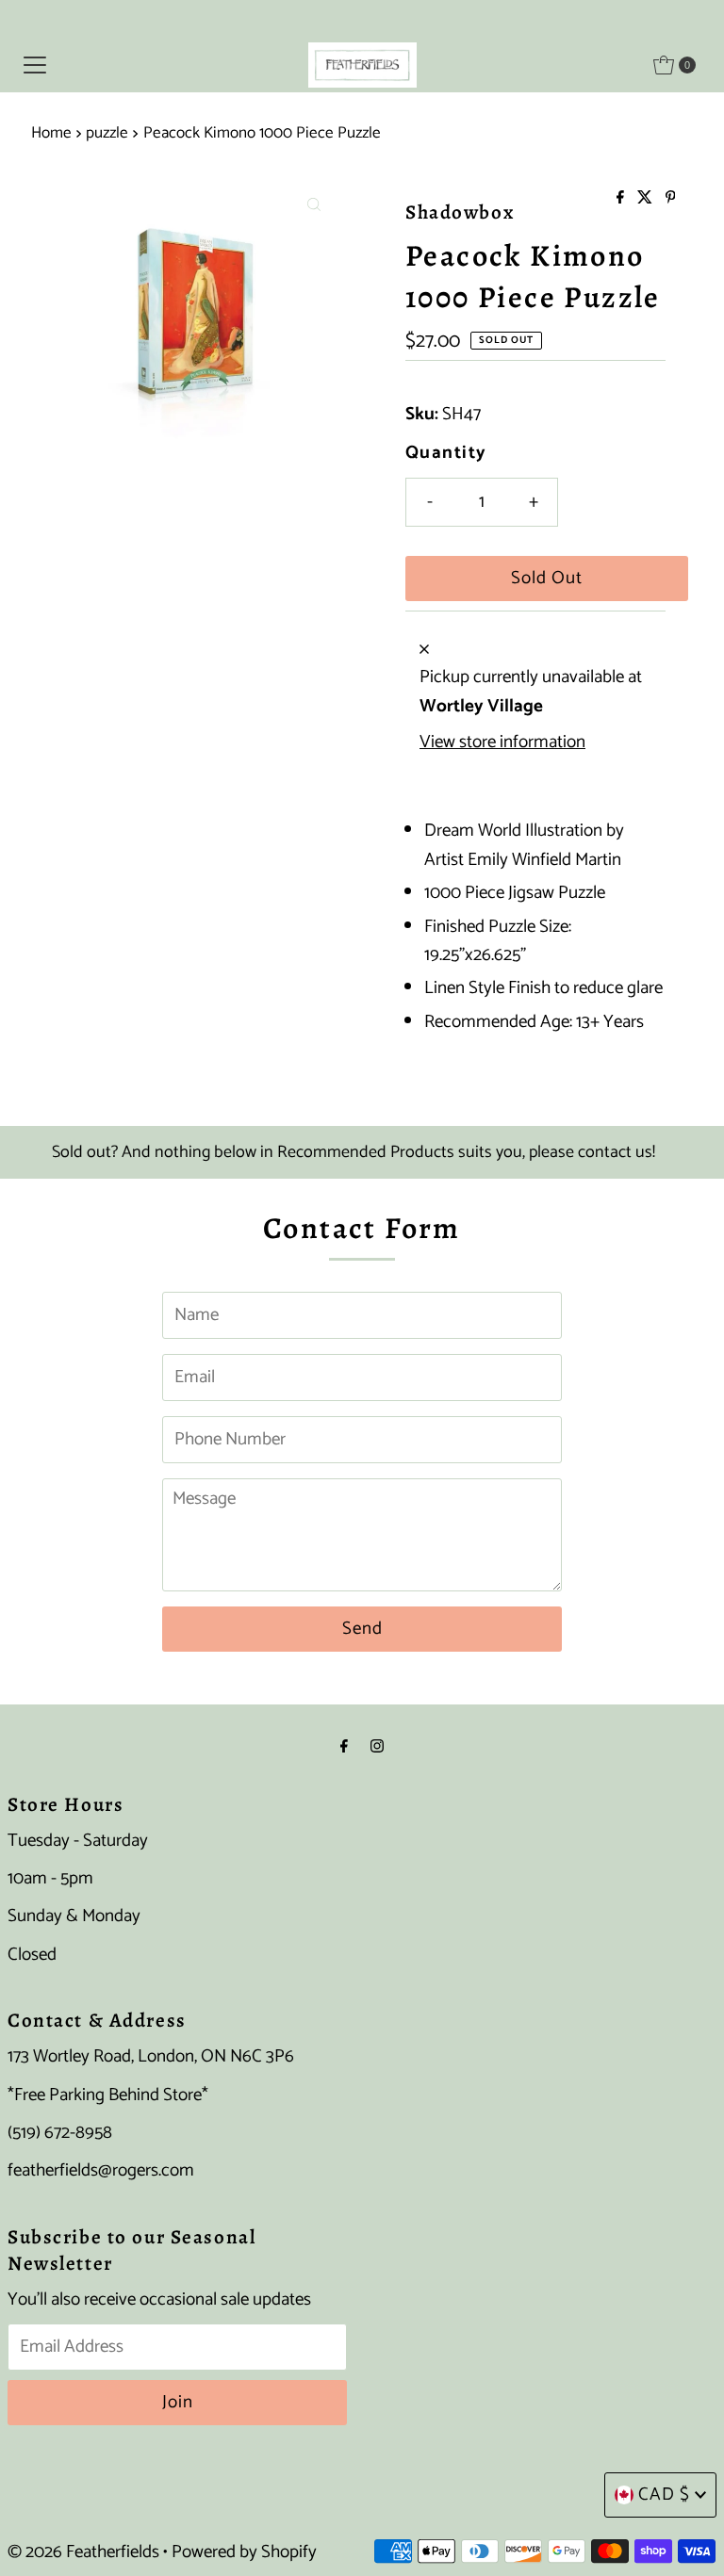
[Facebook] (344, 1747)
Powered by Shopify (244, 2552)
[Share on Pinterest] (671, 199)
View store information (502, 742)
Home (51, 133)
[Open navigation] (35, 65)
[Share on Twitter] (647, 199)
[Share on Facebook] (622, 199)
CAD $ (664, 2494)
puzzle (107, 133)
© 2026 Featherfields (83, 2552)
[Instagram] (377, 1747)
